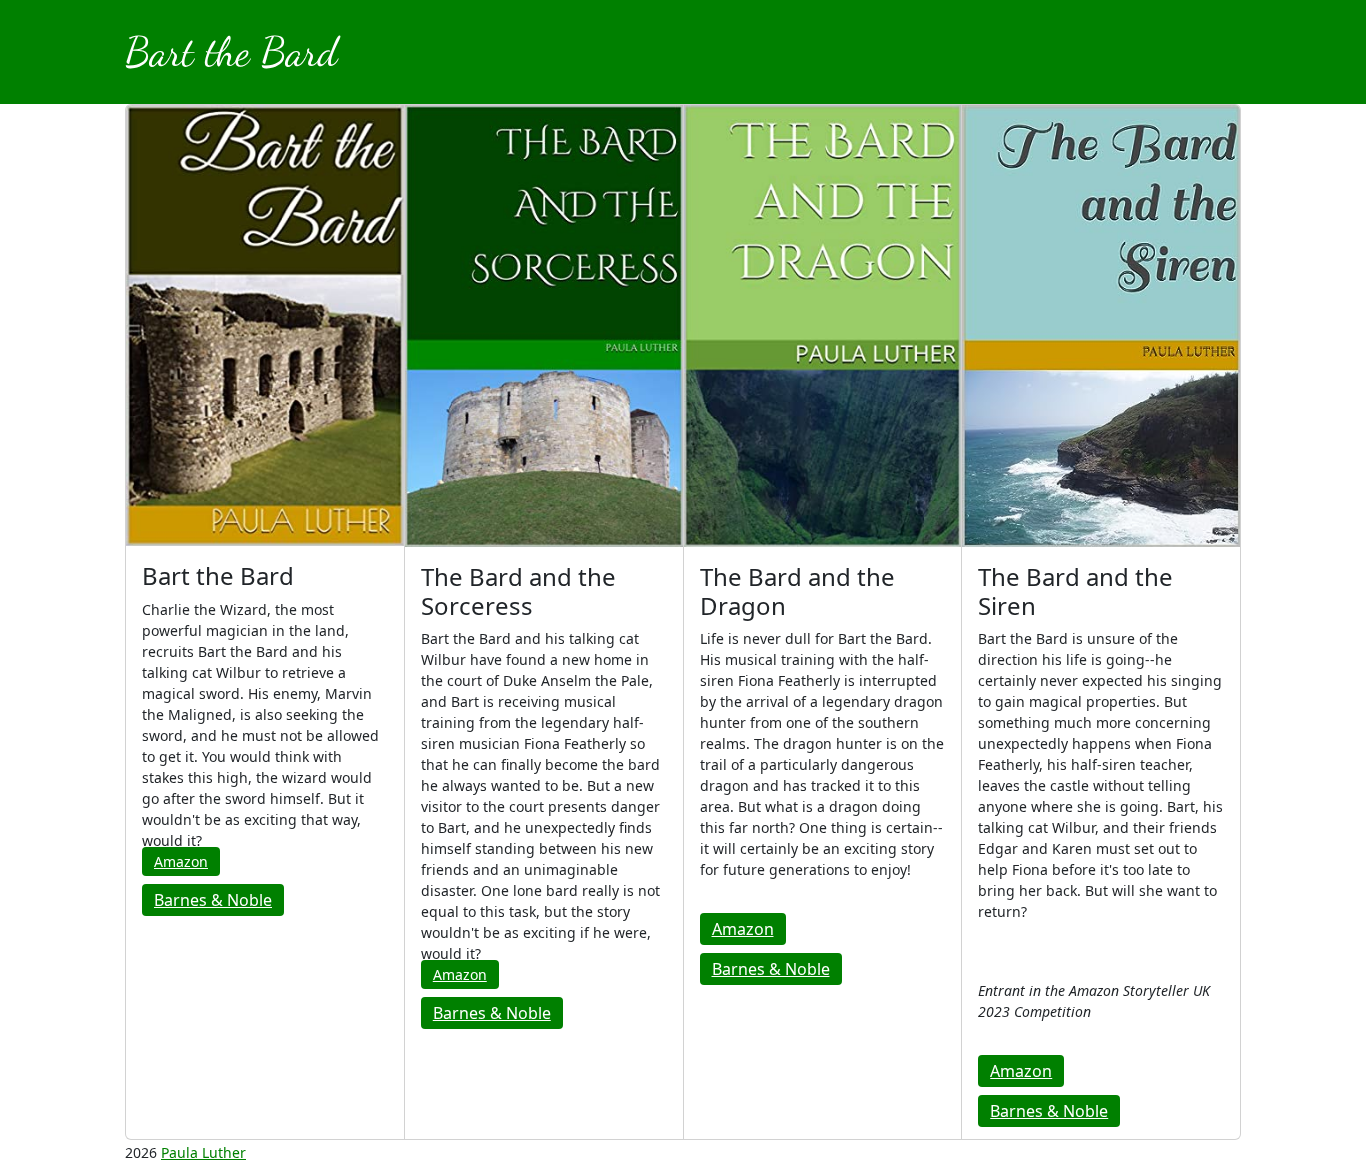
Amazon (181, 861)
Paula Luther (203, 1152)
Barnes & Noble (213, 900)
